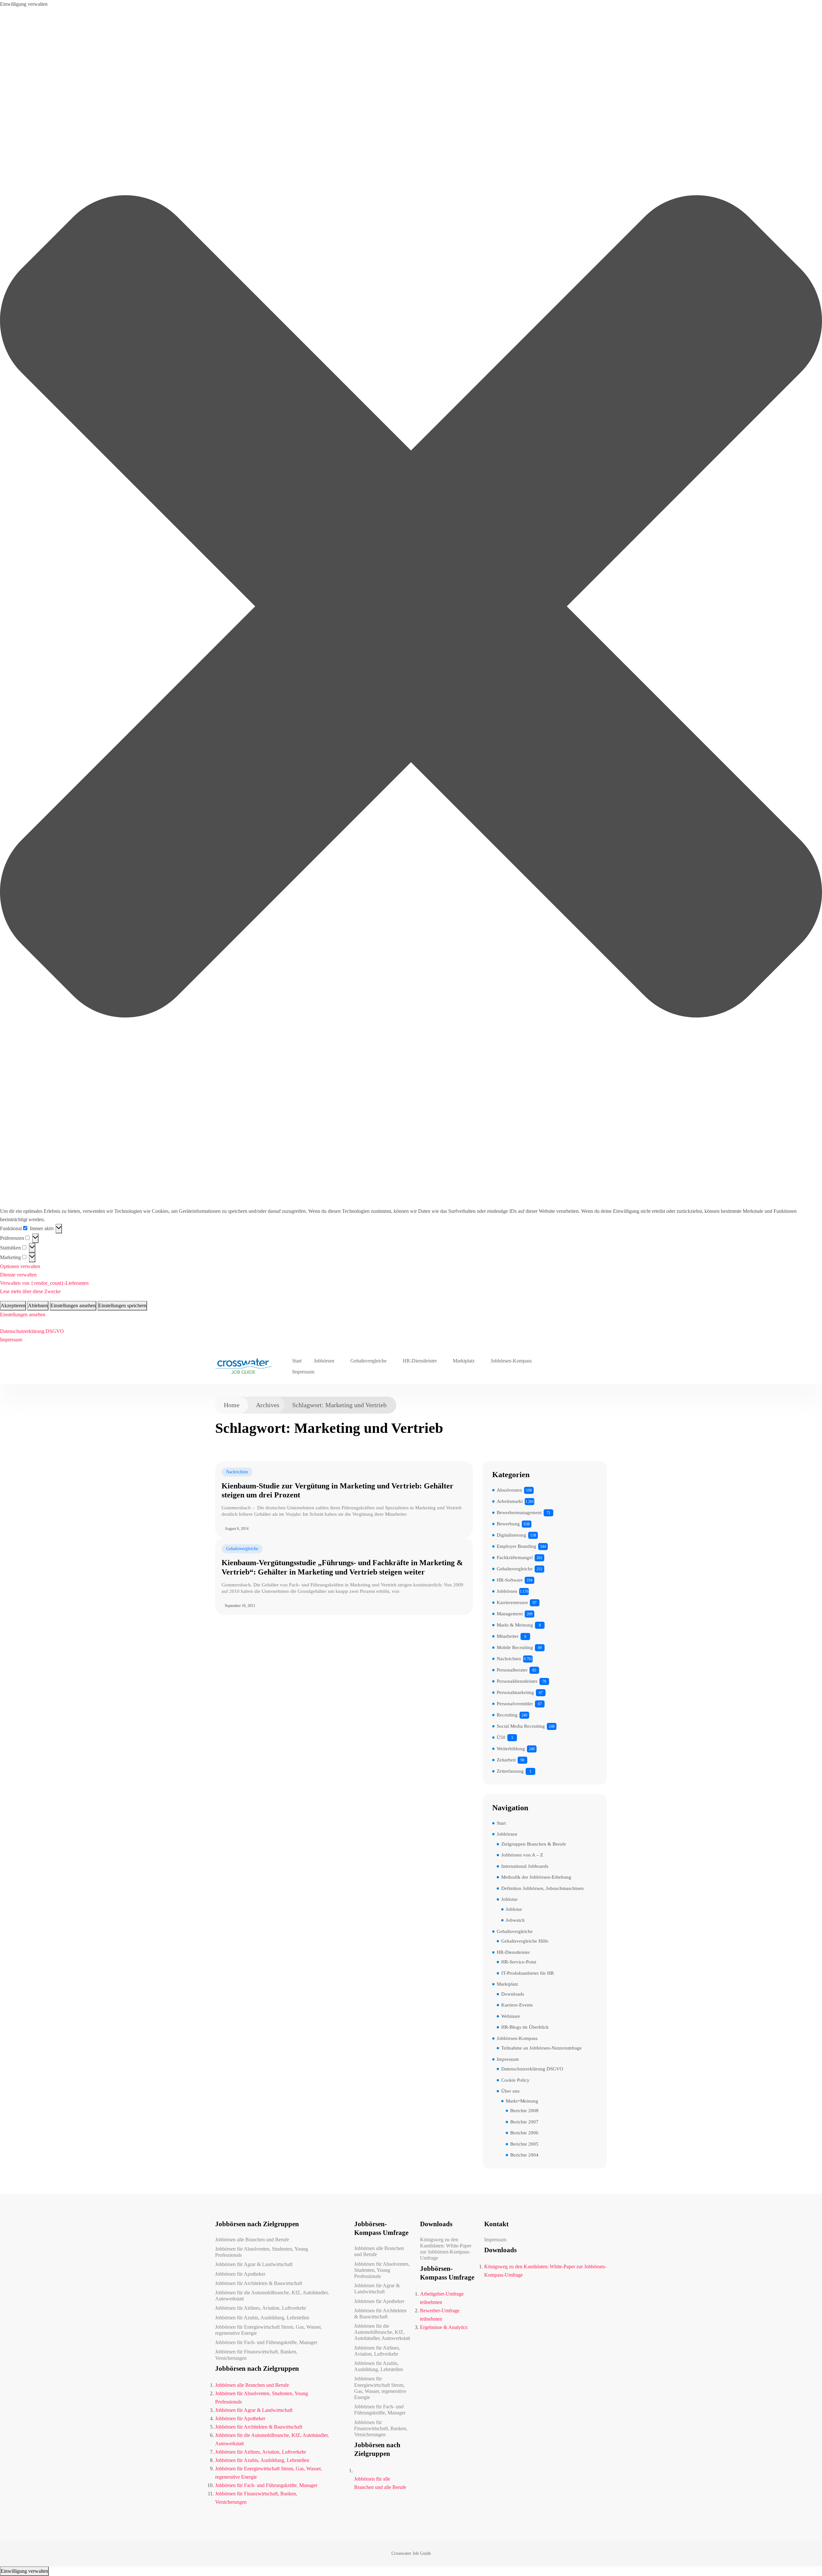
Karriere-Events (517, 2005)
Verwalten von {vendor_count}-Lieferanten (44, 1283)
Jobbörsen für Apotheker (240, 2274)
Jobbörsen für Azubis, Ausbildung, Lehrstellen (262, 2318)
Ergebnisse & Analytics (444, 2327)
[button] (411, 608)
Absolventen (509, 1490)
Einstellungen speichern (122, 1306)
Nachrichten (237, 1472)
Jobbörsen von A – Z (522, 1855)
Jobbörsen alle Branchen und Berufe (252, 2240)
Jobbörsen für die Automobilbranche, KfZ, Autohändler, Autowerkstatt (272, 2296)
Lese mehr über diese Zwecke (30, 1291)
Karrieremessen (512, 1602)
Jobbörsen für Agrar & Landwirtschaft (254, 2264)
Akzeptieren (13, 1306)
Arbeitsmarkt (510, 1501)
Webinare (511, 2016)
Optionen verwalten (20, 1266)
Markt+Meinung (522, 2101)
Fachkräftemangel (515, 1557)
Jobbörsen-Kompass (511, 1361)
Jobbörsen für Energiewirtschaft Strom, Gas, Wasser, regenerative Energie (268, 2330)
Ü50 (501, 1737)
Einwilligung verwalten (24, 2571)
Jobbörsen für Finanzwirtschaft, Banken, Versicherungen (256, 2355)
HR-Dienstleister (420, 1361)
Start (297, 1361)
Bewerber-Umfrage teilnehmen (440, 2315)
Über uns (510, 2091)
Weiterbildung (511, 1749)
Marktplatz (464, 1361)
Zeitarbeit (506, 1760)
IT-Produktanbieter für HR (528, 1973)
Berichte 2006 (524, 2133)
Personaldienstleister (517, 1681)
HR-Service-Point (519, 1962)
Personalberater (512, 1670)
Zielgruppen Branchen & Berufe (534, 1844)
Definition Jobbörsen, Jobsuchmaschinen (542, 1888)
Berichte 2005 (524, 2144)
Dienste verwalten (18, 1275)
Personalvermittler (515, 1704)
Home (232, 1405)
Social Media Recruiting (521, 1726)
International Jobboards (525, 1866)
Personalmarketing (515, 1692)
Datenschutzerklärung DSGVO (32, 1331)
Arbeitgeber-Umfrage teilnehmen (442, 2298)
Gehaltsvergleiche (368, 1361)
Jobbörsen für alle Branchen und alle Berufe (380, 2483)
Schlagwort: (339, 1405)
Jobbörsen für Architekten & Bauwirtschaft (259, 2283)
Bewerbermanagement (519, 1513)
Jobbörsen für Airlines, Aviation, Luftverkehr (261, 2308)
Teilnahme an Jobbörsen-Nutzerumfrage (542, 2048)
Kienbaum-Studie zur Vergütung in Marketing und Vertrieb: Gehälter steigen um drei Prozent (337, 1491)
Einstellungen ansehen (73, 1306)
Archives (268, 1405)
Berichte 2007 (524, 2122)
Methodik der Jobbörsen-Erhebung (536, 1877)
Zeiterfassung (510, 1771)
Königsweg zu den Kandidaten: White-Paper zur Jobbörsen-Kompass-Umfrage (446, 2249)
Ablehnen (38, 1306)
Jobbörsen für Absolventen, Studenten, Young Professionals (262, 2252)
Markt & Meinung (515, 1625)
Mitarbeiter (508, 1636)
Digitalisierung (512, 1535)
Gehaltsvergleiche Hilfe (525, 1941)
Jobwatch (515, 1920)
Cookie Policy (515, 2080)
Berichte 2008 (524, 2111)
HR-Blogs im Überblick (525, 2027)
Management (510, 1614)
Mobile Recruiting (515, 1647)
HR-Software (510, 1580)
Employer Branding (516, 1546)
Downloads (513, 1994)
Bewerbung (508, 1524)
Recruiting (507, 1715)
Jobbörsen (324, 1361)
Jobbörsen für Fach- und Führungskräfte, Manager (266, 2342)
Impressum (11, 1340)
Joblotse (509, 1899)
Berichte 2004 (524, 2155)
